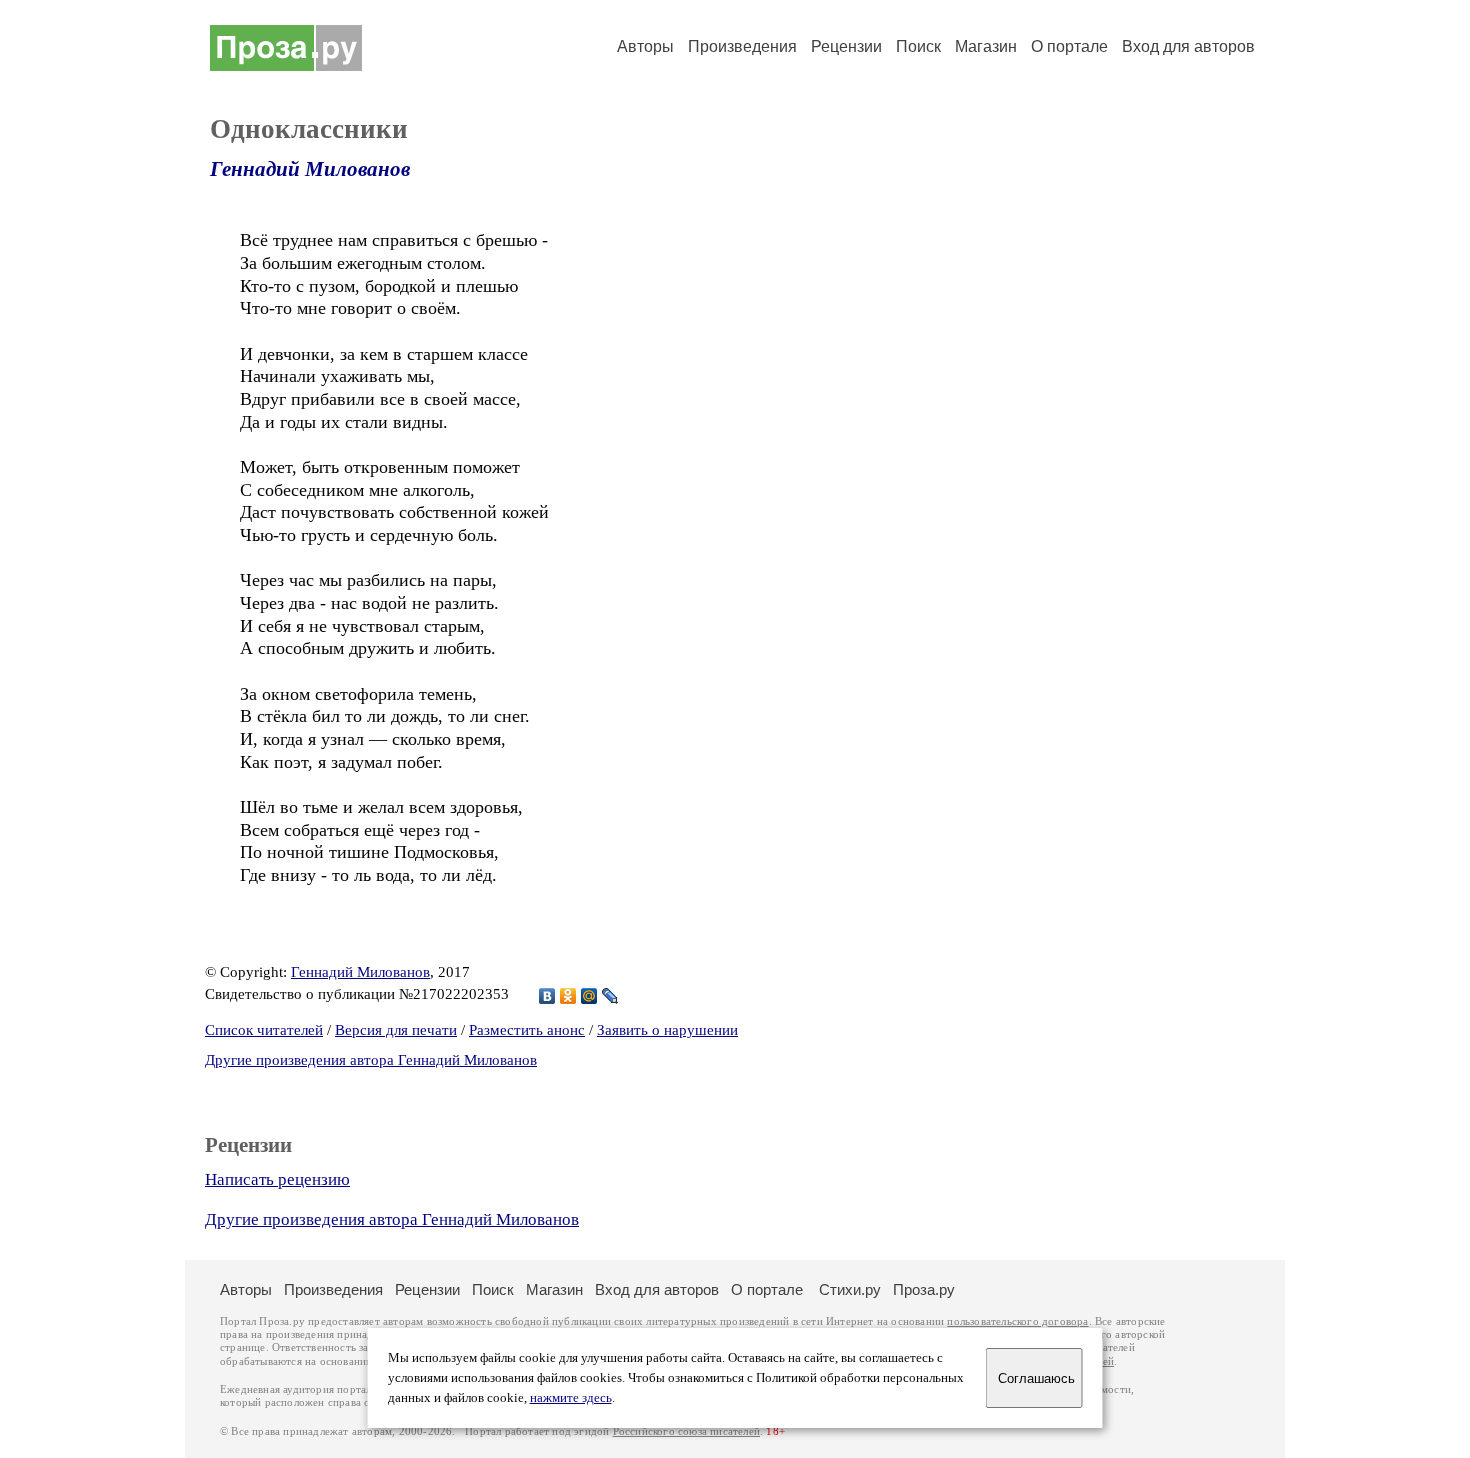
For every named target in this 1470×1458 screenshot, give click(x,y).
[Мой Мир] (589, 996)
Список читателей (264, 1030)
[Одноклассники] (568, 996)
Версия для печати (396, 1030)
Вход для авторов (1188, 46)
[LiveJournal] (610, 996)
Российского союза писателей (686, 1431)
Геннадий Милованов (310, 169)
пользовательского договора (1017, 1321)
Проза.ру (924, 1289)
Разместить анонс (527, 1030)
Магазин (986, 46)
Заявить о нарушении (667, 1030)
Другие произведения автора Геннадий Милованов (371, 1060)
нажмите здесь (571, 1398)
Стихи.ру (850, 1289)
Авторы (645, 46)
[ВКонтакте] (547, 996)
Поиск (918, 46)
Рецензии (846, 46)
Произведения (742, 46)
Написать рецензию (277, 1179)
